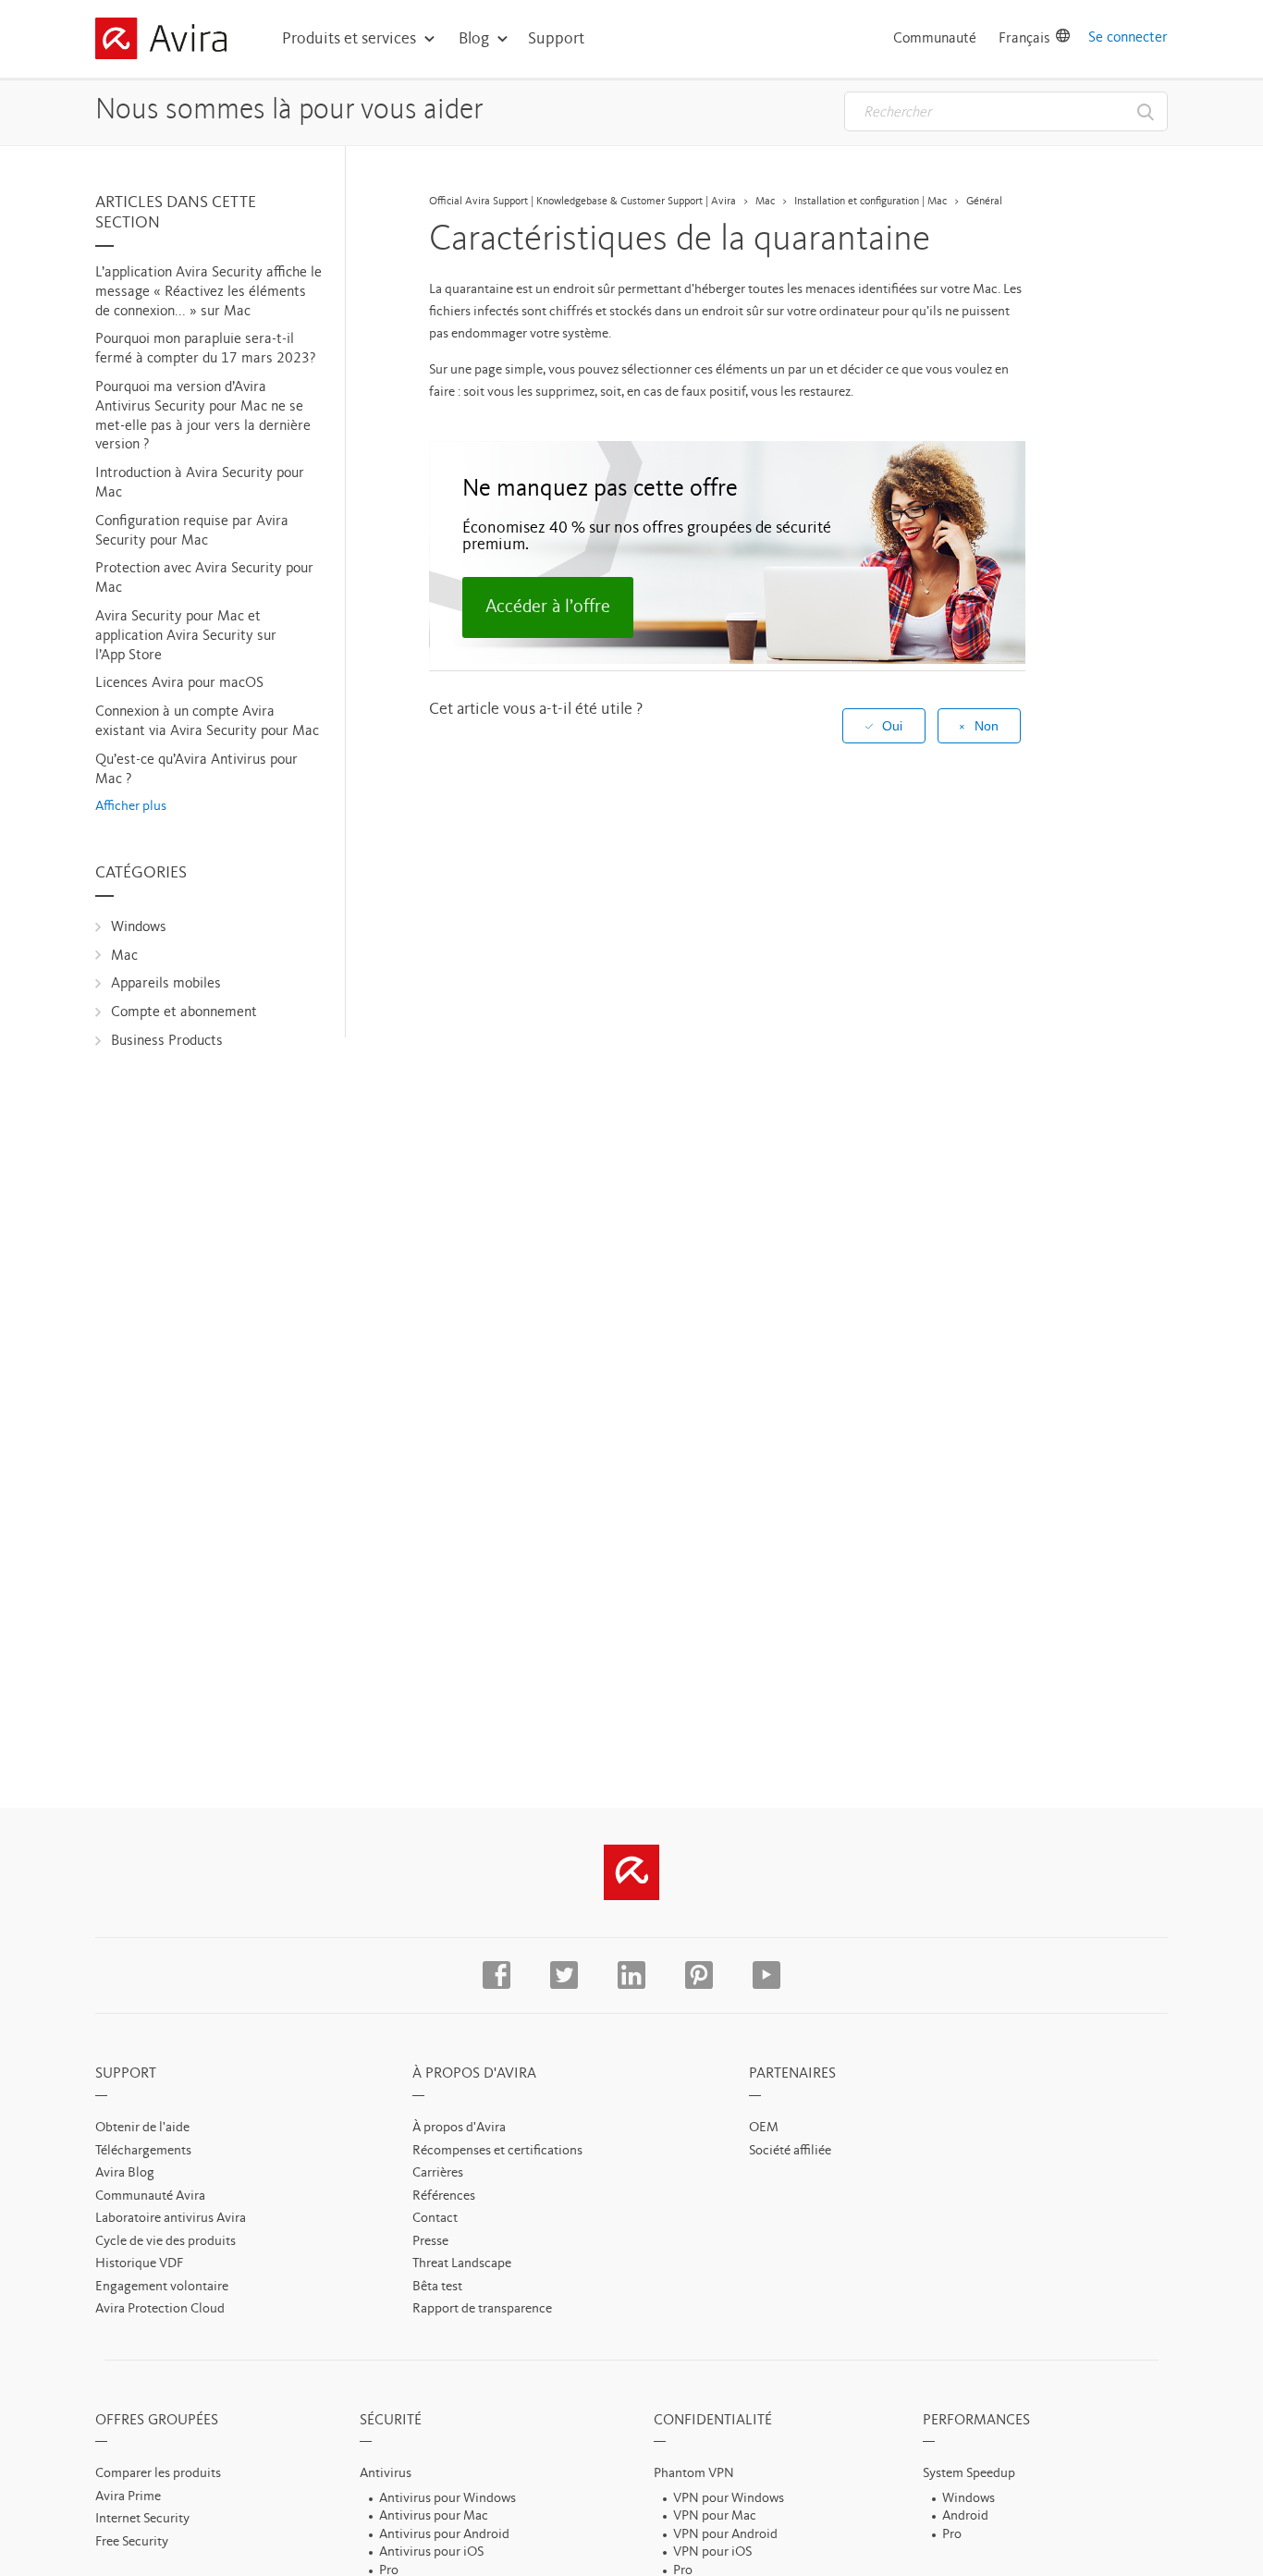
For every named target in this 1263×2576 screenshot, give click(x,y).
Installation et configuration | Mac (871, 202)
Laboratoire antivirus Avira (171, 2219)
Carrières (438, 2173)
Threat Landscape (462, 2264)
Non (987, 726)
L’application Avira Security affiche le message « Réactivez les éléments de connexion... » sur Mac (208, 292)
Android (965, 2516)
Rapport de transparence (482, 2309)
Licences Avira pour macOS (179, 683)
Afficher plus (131, 807)
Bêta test (437, 2287)
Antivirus (386, 2474)
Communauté (935, 39)
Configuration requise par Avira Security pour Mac (192, 531)
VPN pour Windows (729, 2499)
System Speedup (969, 2474)
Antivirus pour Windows (448, 2499)
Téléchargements (143, 2151)
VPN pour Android (725, 2535)
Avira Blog (125, 2173)
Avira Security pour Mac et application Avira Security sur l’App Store (186, 636)
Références (444, 2196)
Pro (952, 2535)
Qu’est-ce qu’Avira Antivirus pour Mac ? (196, 770)
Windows (139, 927)
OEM (764, 2128)
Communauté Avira (150, 2196)
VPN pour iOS (712, 2552)
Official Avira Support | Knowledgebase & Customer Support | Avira (582, 202)
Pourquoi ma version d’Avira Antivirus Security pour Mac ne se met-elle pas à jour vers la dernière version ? (203, 416)
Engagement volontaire (162, 2287)
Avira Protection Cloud (160, 2309)
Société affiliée (790, 2151)
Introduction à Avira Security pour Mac (200, 483)
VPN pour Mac (715, 2516)
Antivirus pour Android (444, 2535)
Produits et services (349, 39)
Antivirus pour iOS (431, 2552)
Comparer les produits (158, 2474)
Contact (435, 2219)
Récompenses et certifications (497, 2151)
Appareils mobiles (166, 984)
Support (556, 39)
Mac (124, 956)
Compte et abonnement (184, 1012)
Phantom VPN (694, 2474)
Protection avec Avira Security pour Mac (204, 578)
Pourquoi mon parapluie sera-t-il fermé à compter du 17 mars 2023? (205, 349)
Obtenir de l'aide (142, 2128)
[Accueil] (161, 42)
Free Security (132, 2542)
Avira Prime (128, 2497)
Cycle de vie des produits (166, 2242)
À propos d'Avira (459, 2128)
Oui (892, 726)
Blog (474, 39)
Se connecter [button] (1128, 38)
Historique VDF (139, 2264)
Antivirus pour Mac (434, 2516)
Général (984, 202)
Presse (430, 2242)
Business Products (167, 1041)
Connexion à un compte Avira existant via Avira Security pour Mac (207, 722)
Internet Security (142, 2519)
